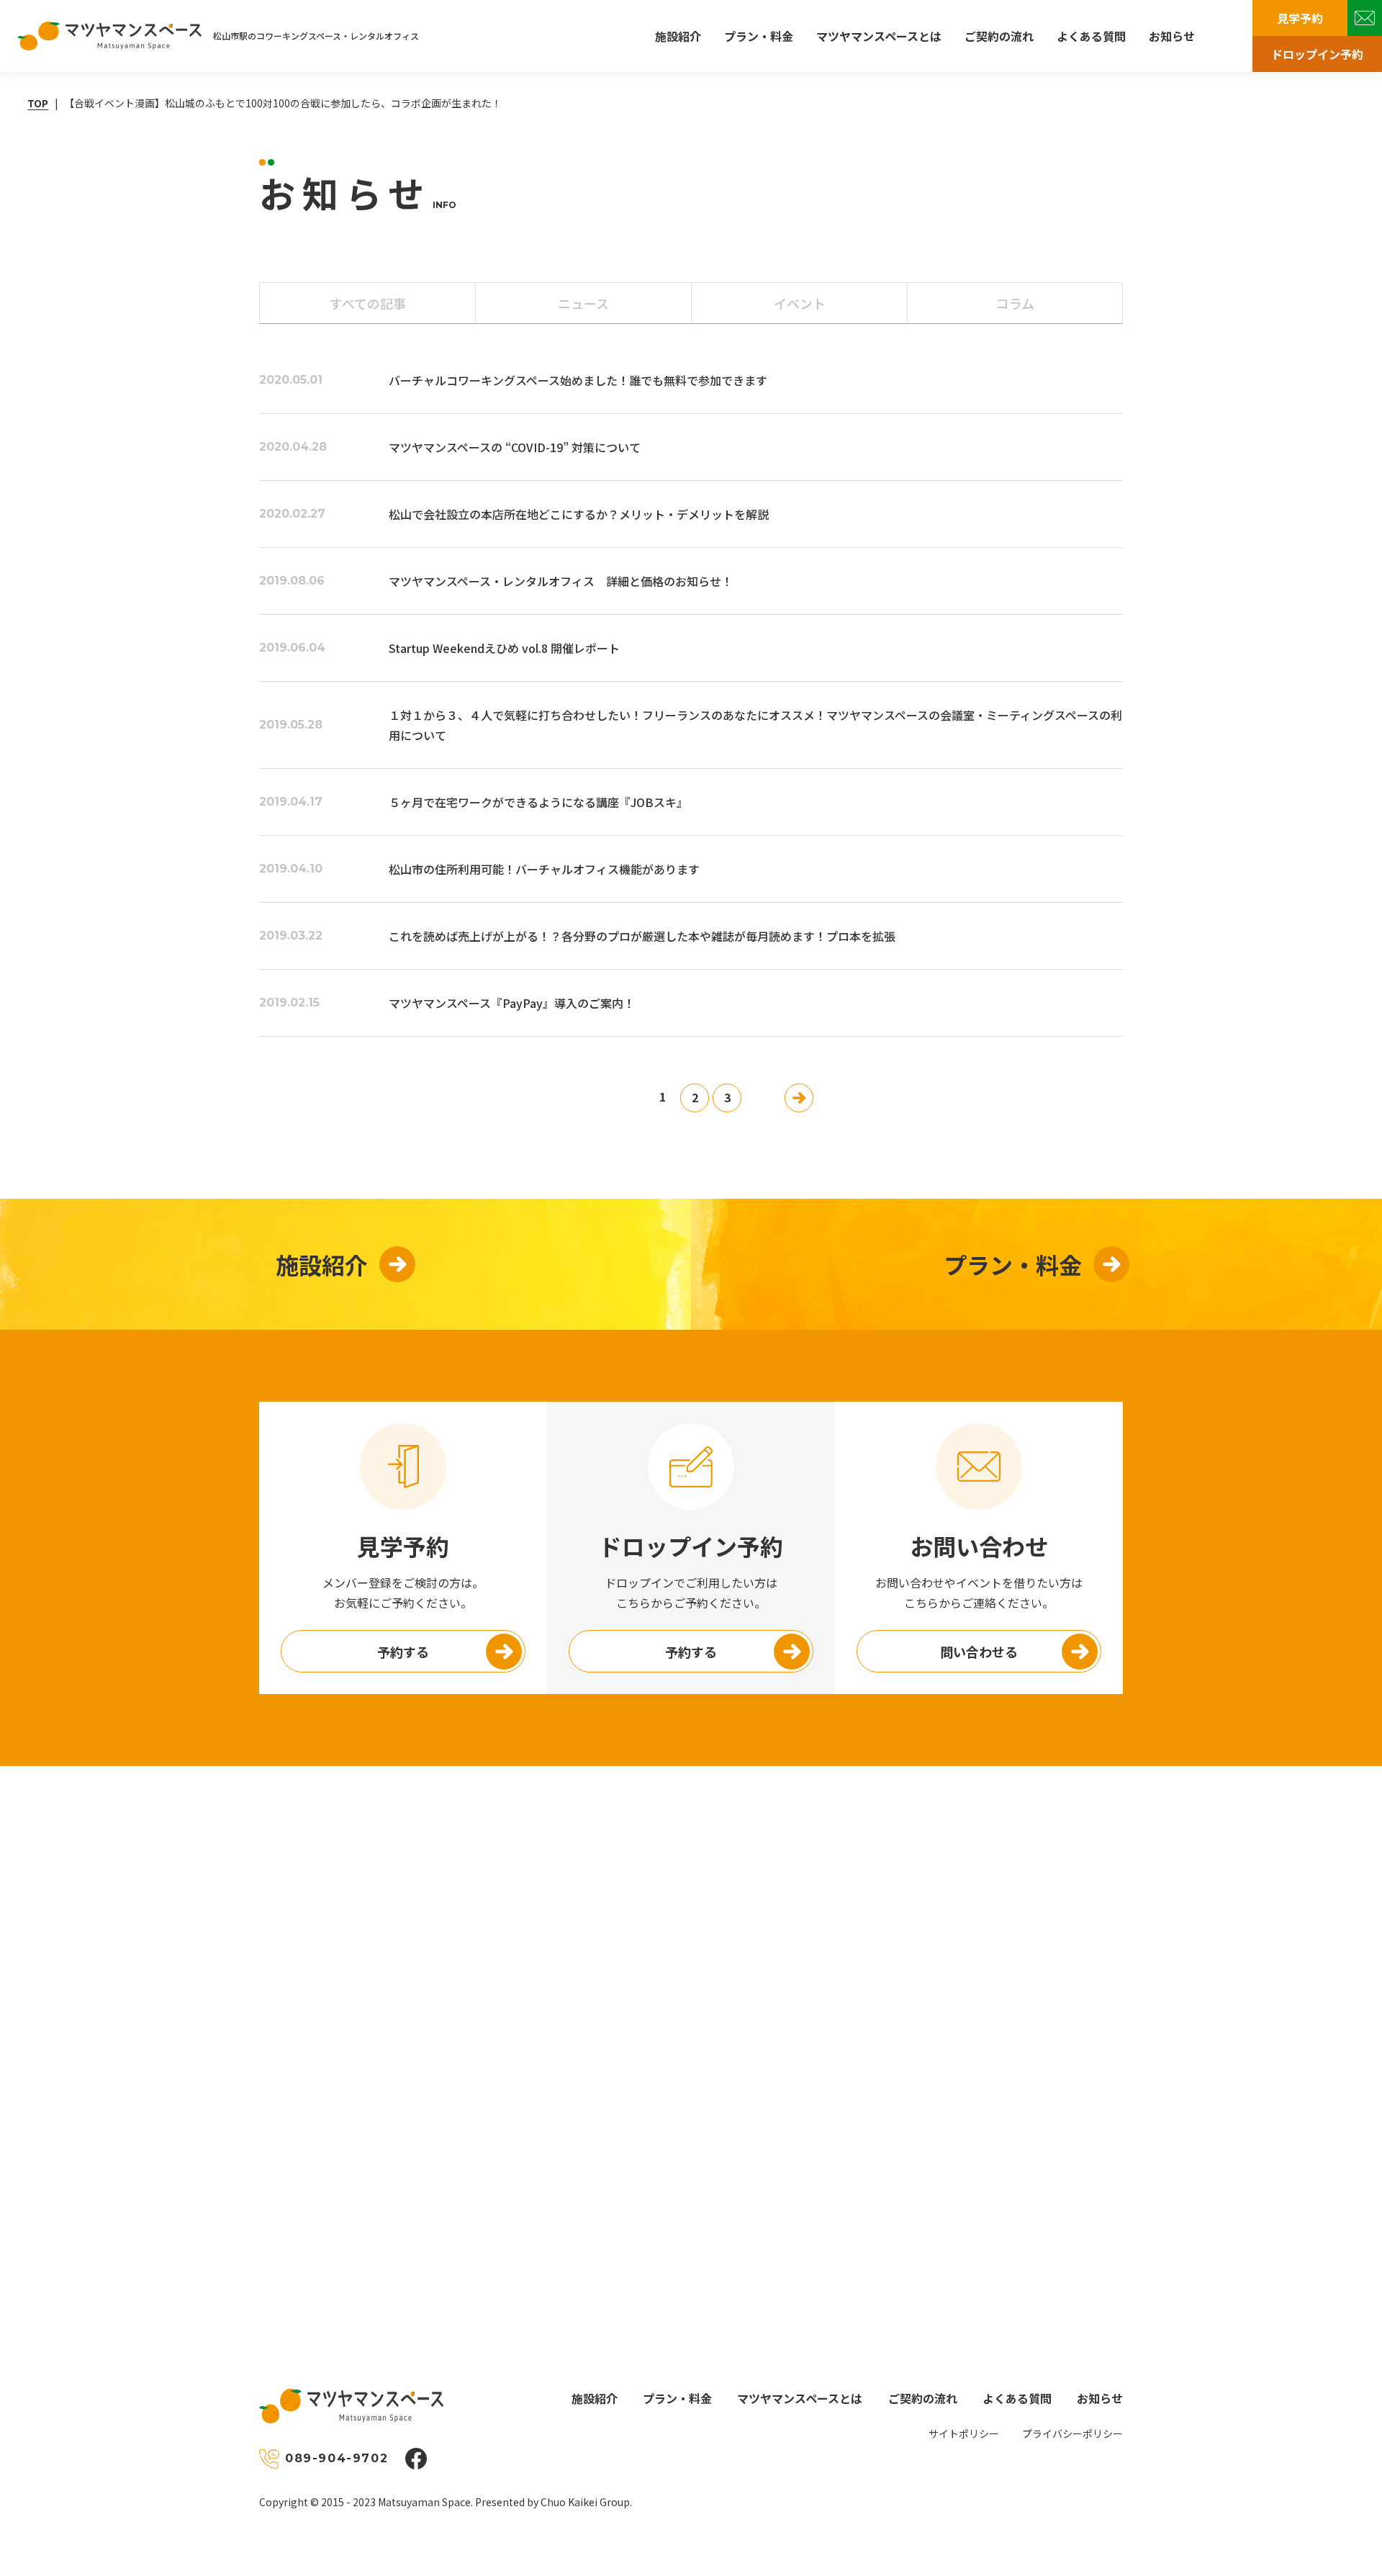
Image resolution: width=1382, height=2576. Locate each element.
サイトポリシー (964, 2433)
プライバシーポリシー (1072, 2433)
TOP (38, 103)
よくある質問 (1091, 36)
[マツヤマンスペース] (109, 36)
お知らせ (1172, 36)
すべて (368, 303)
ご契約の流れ (999, 36)
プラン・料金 (759, 36)
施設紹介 (678, 36)
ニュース (583, 303)
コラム (1015, 303)
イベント (800, 303)
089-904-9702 (337, 2458)
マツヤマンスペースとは (879, 36)
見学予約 (1300, 18)
